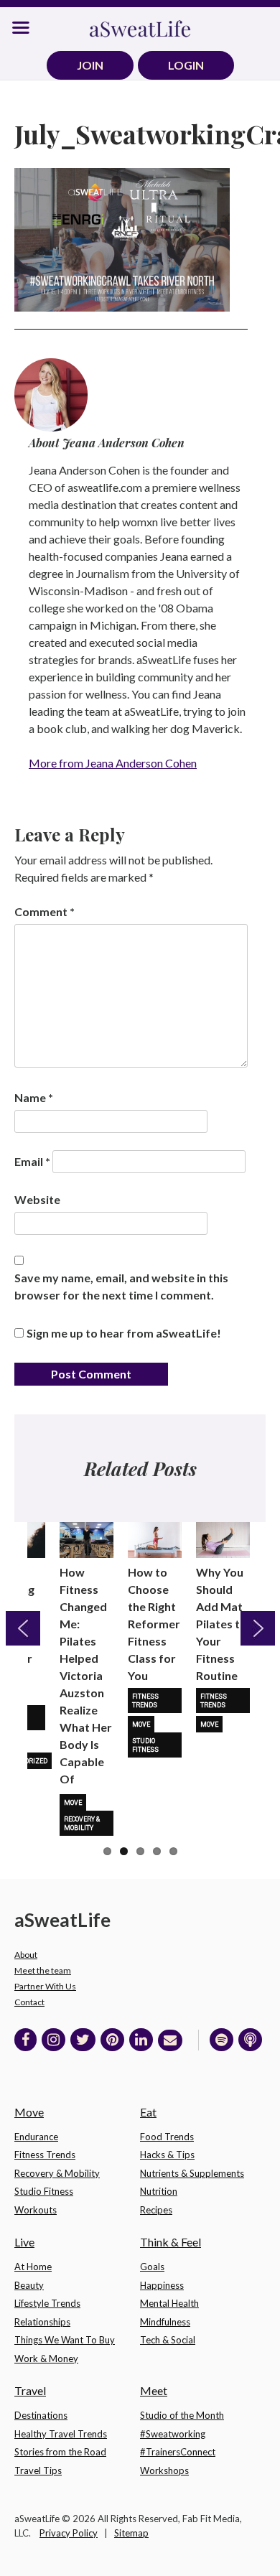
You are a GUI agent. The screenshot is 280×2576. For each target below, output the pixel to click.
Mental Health (169, 2303)
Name (34, 1097)
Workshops (164, 2470)
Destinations (41, 2415)
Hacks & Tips (167, 2155)
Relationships (42, 2322)
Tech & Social (168, 2340)
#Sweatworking (173, 2434)
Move (73, 1803)
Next (258, 1628)
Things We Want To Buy (65, 2340)
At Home (33, 2267)
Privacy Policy (69, 2533)
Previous (23, 1628)
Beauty (29, 2285)
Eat (148, 2112)
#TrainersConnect (178, 2452)
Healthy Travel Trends (61, 2434)
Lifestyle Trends (47, 2303)
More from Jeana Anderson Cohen (113, 763)
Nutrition (159, 2191)
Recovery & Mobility (82, 1824)
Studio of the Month (182, 2415)
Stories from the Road (60, 2452)
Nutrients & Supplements (192, 2173)
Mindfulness (165, 2322)
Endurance (36, 2137)
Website (37, 1199)
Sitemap (131, 2533)
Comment (45, 911)
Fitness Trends (145, 1701)
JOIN (90, 65)
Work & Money (46, 2358)
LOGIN (186, 65)
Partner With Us (45, 1986)
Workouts (36, 2210)
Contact (29, 2002)
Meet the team (43, 1970)
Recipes (156, 2210)
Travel (30, 2390)
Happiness (162, 2285)
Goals (152, 2267)
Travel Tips (38, 2470)
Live (24, 2242)
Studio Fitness (145, 1745)
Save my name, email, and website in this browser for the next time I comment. (121, 1286)
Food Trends (167, 2137)
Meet (154, 2390)
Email (32, 1161)
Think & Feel (171, 2242)
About (26, 1955)
